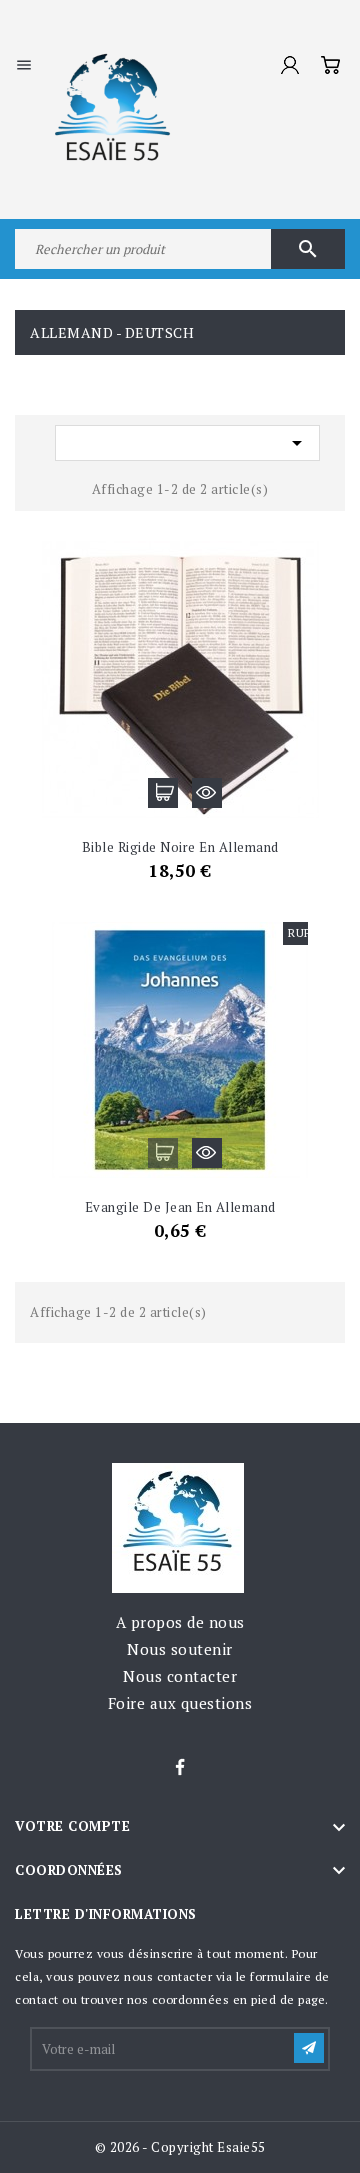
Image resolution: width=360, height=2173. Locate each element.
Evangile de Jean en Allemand (180, 1207)
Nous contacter (180, 1676)
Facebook (180, 1768)
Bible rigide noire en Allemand (180, 847)
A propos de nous (180, 1622)
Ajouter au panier (163, 793)
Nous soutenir (180, 1649)
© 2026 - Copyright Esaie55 (180, 2147)
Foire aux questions (180, 1703)
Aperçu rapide (207, 793)
